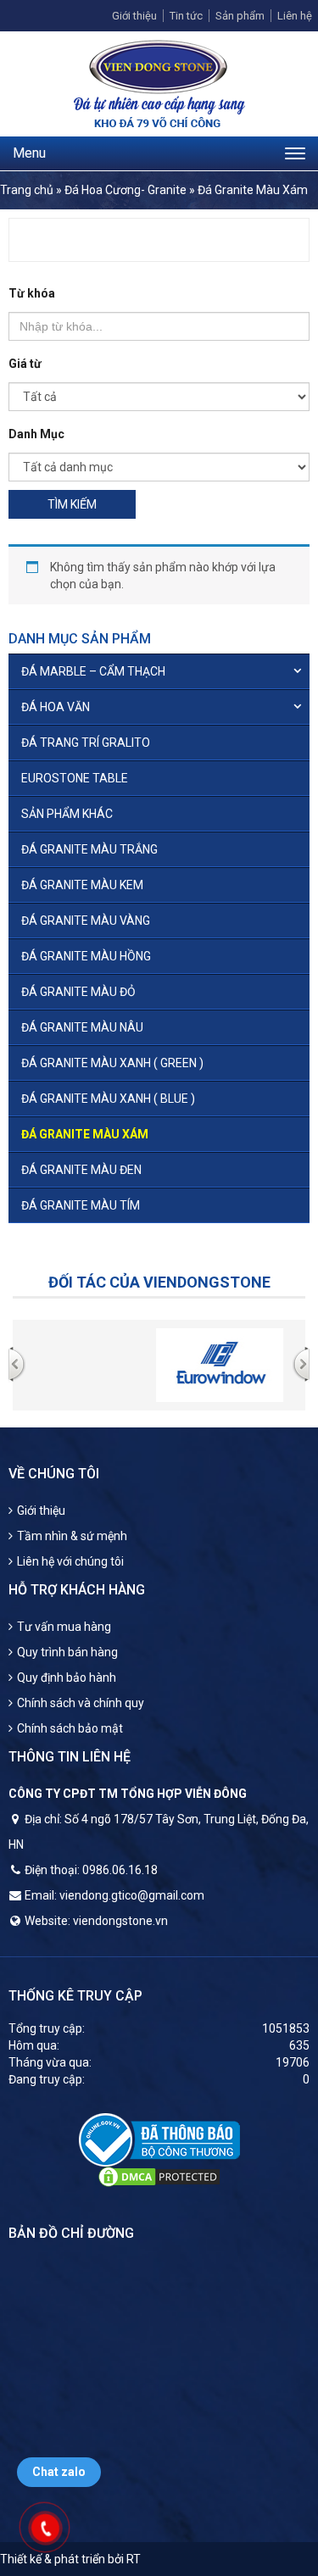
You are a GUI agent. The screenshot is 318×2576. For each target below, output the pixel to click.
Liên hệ (295, 16)
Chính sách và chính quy (81, 1703)
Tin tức (186, 16)
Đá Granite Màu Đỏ (78, 992)
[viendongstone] (159, 83)
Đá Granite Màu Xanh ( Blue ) (108, 1099)
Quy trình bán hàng (67, 1652)
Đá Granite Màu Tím (81, 1205)
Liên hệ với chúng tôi (70, 1561)
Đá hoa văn (56, 707)
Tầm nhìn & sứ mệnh (72, 1536)
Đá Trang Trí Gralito (86, 743)
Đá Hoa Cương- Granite (126, 190)
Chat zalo (59, 2472)
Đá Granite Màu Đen (81, 1170)
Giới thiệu (134, 16)
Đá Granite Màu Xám (85, 1134)
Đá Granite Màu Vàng (86, 921)
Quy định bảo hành (67, 1677)
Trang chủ (27, 190)
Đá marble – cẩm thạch (93, 671)
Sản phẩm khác (67, 814)
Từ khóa (32, 293)
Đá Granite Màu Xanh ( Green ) (112, 1063)
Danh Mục (36, 434)
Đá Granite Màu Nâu (82, 1027)
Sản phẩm (240, 16)
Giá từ (25, 364)
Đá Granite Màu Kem (82, 885)
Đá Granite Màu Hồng (86, 956)
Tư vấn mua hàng (64, 1627)
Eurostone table (75, 778)
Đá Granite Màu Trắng (89, 849)
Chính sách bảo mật (70, 1728)
